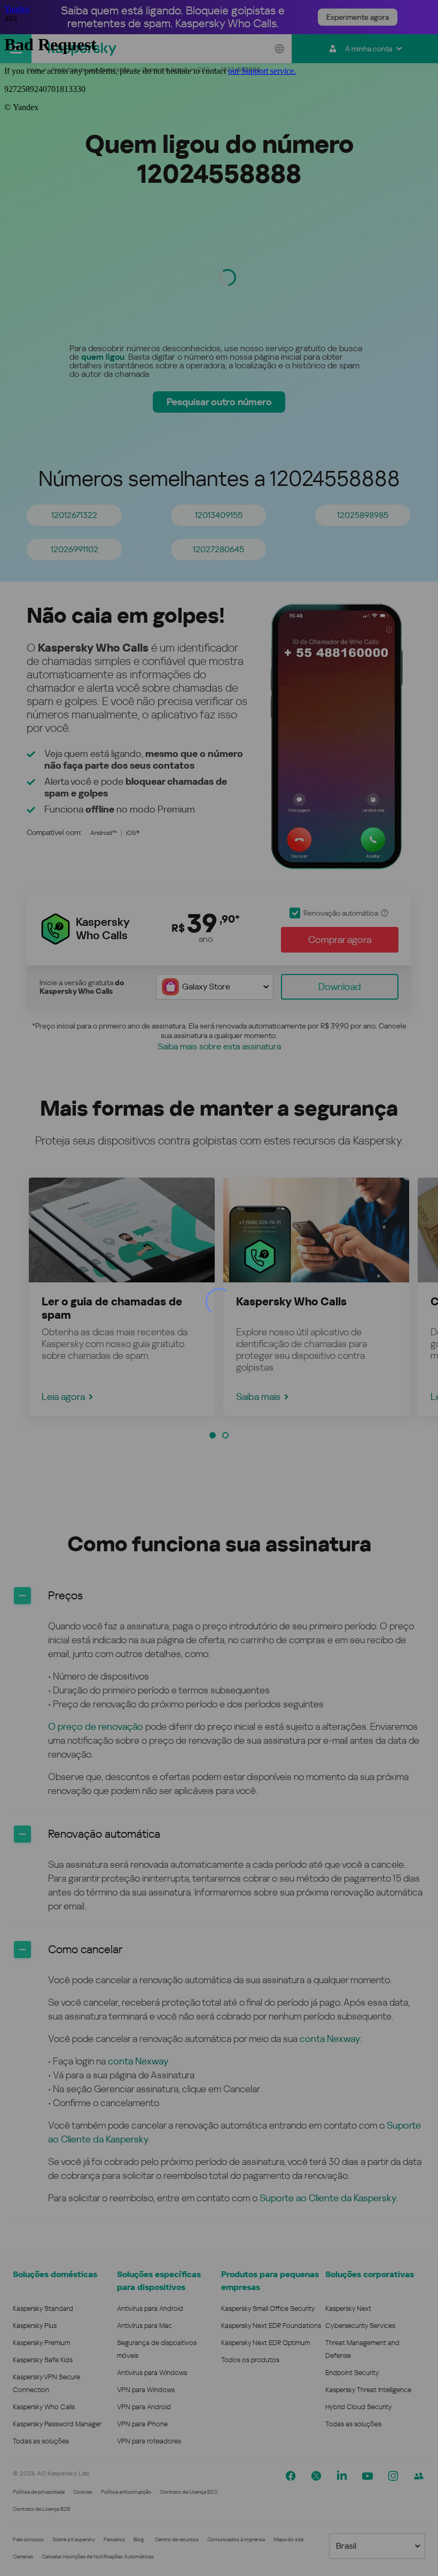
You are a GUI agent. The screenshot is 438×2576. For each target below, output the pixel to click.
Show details (381, 2517)
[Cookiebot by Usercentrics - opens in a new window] (379, 2382)
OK (358, 2550)
